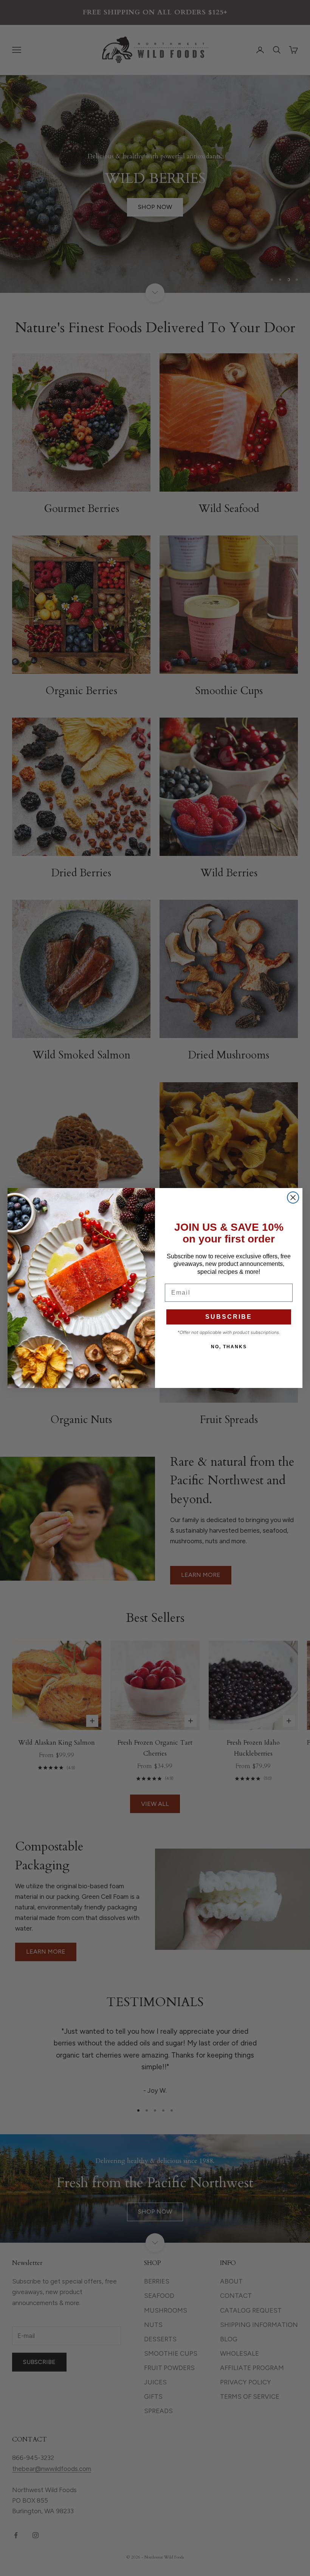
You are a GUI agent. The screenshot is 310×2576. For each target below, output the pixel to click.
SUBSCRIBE (229, 1317)
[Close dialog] (293, 1197)
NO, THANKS (229, 1347)
